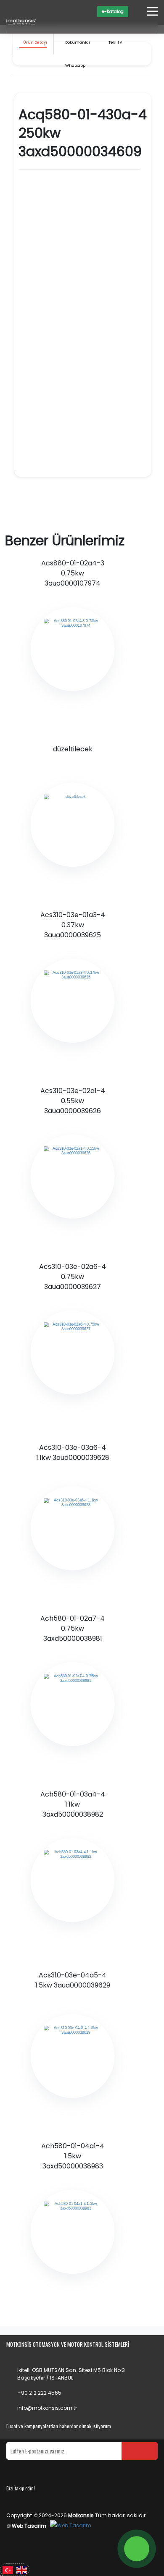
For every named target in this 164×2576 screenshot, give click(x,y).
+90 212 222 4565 (39, 2393)
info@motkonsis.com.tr (47, 2408)
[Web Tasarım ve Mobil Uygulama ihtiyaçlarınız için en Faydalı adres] (71, 2526)
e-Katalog (113, 12)
